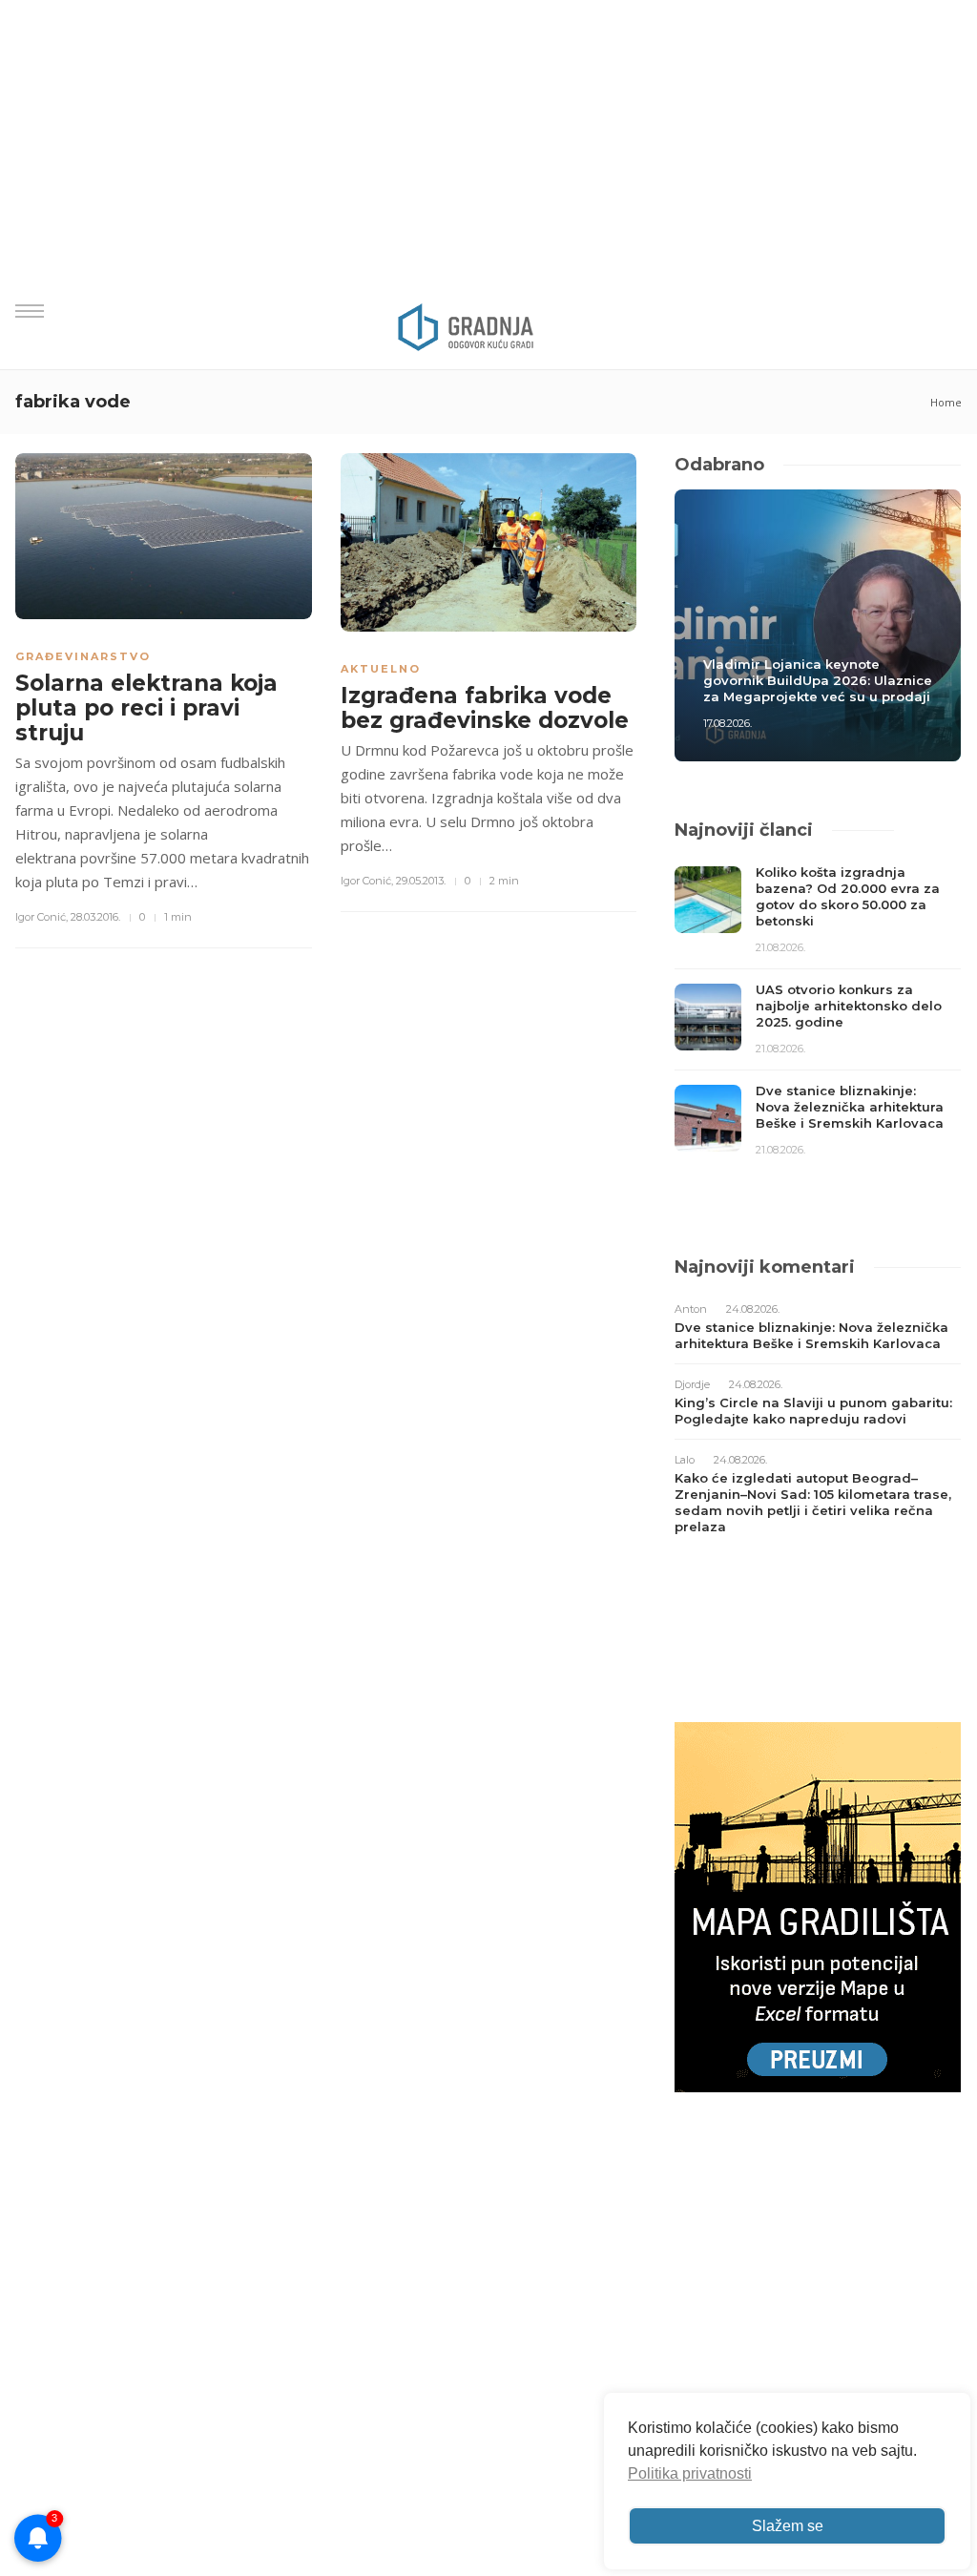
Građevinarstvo (83, 656)
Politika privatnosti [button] (690, 2473)
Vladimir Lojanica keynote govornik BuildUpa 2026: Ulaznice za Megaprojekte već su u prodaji (818, 680)
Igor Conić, (42, 917)
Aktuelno (381, 669)
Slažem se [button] (788, 2526)
